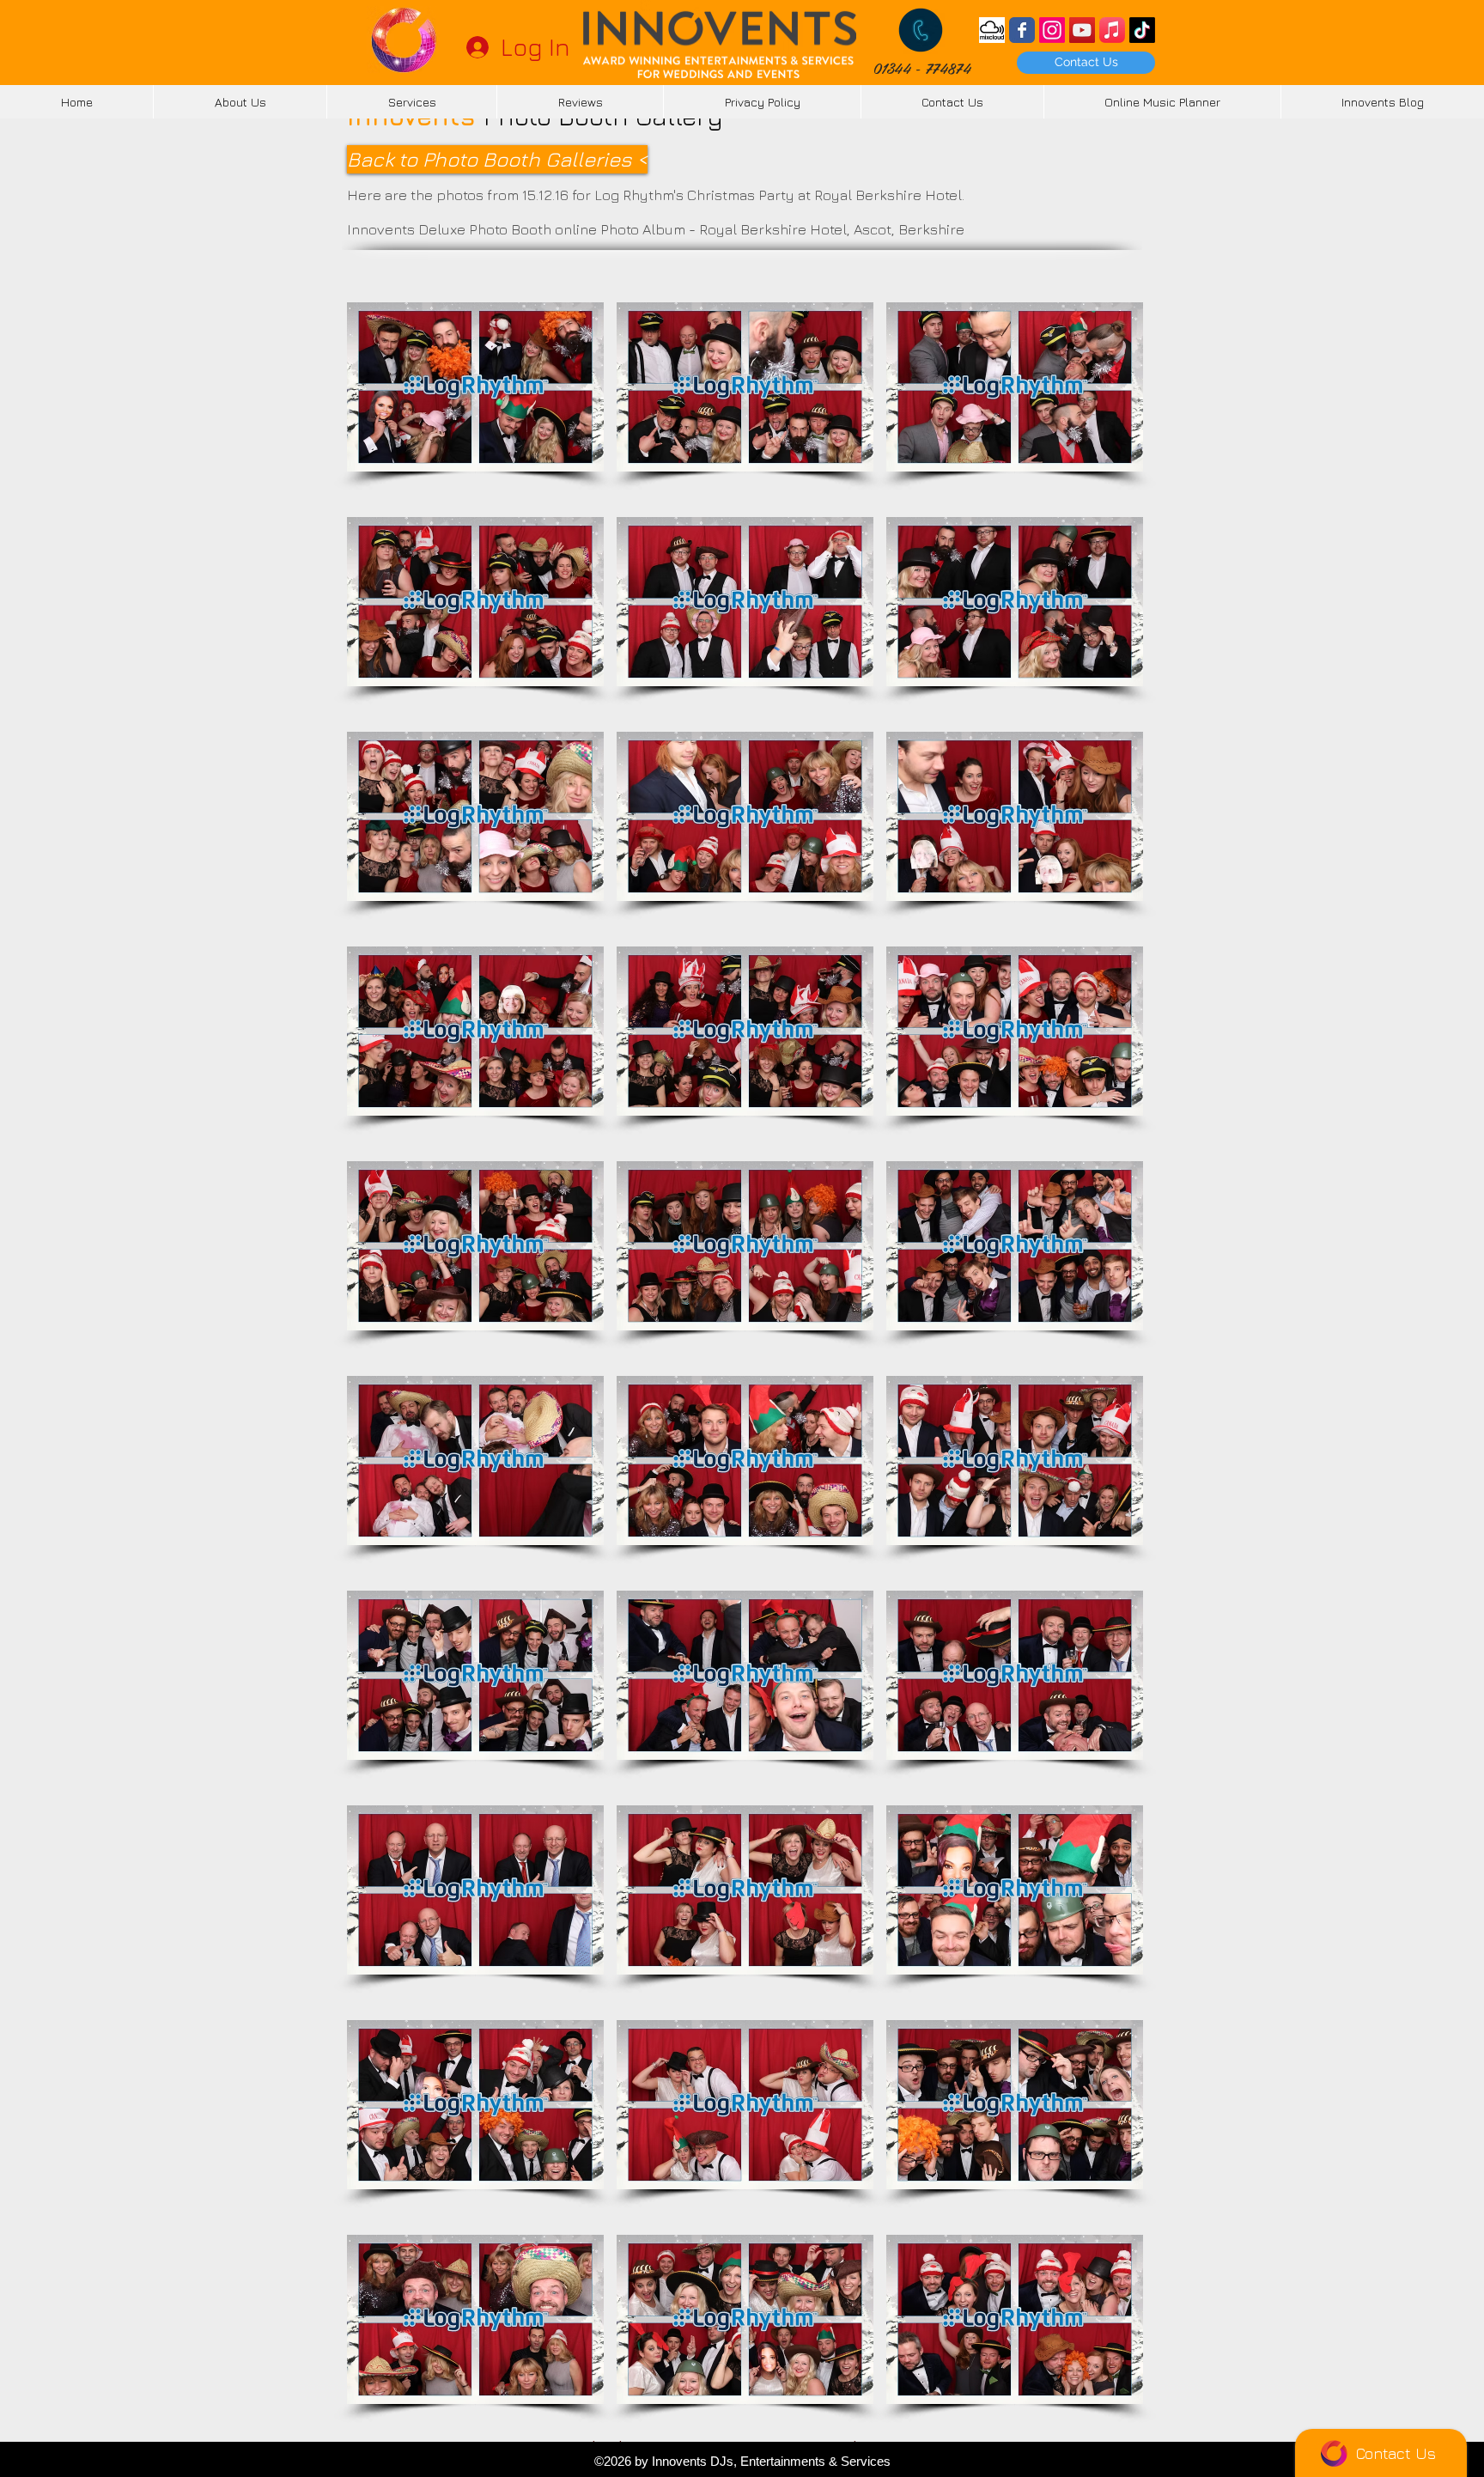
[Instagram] (1052, 30)
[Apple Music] (1112, 30)
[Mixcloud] (992, 30)
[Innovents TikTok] (1142, 30)
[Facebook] (1022, 30)
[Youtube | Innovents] (1082, 30)
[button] (475, 387)
